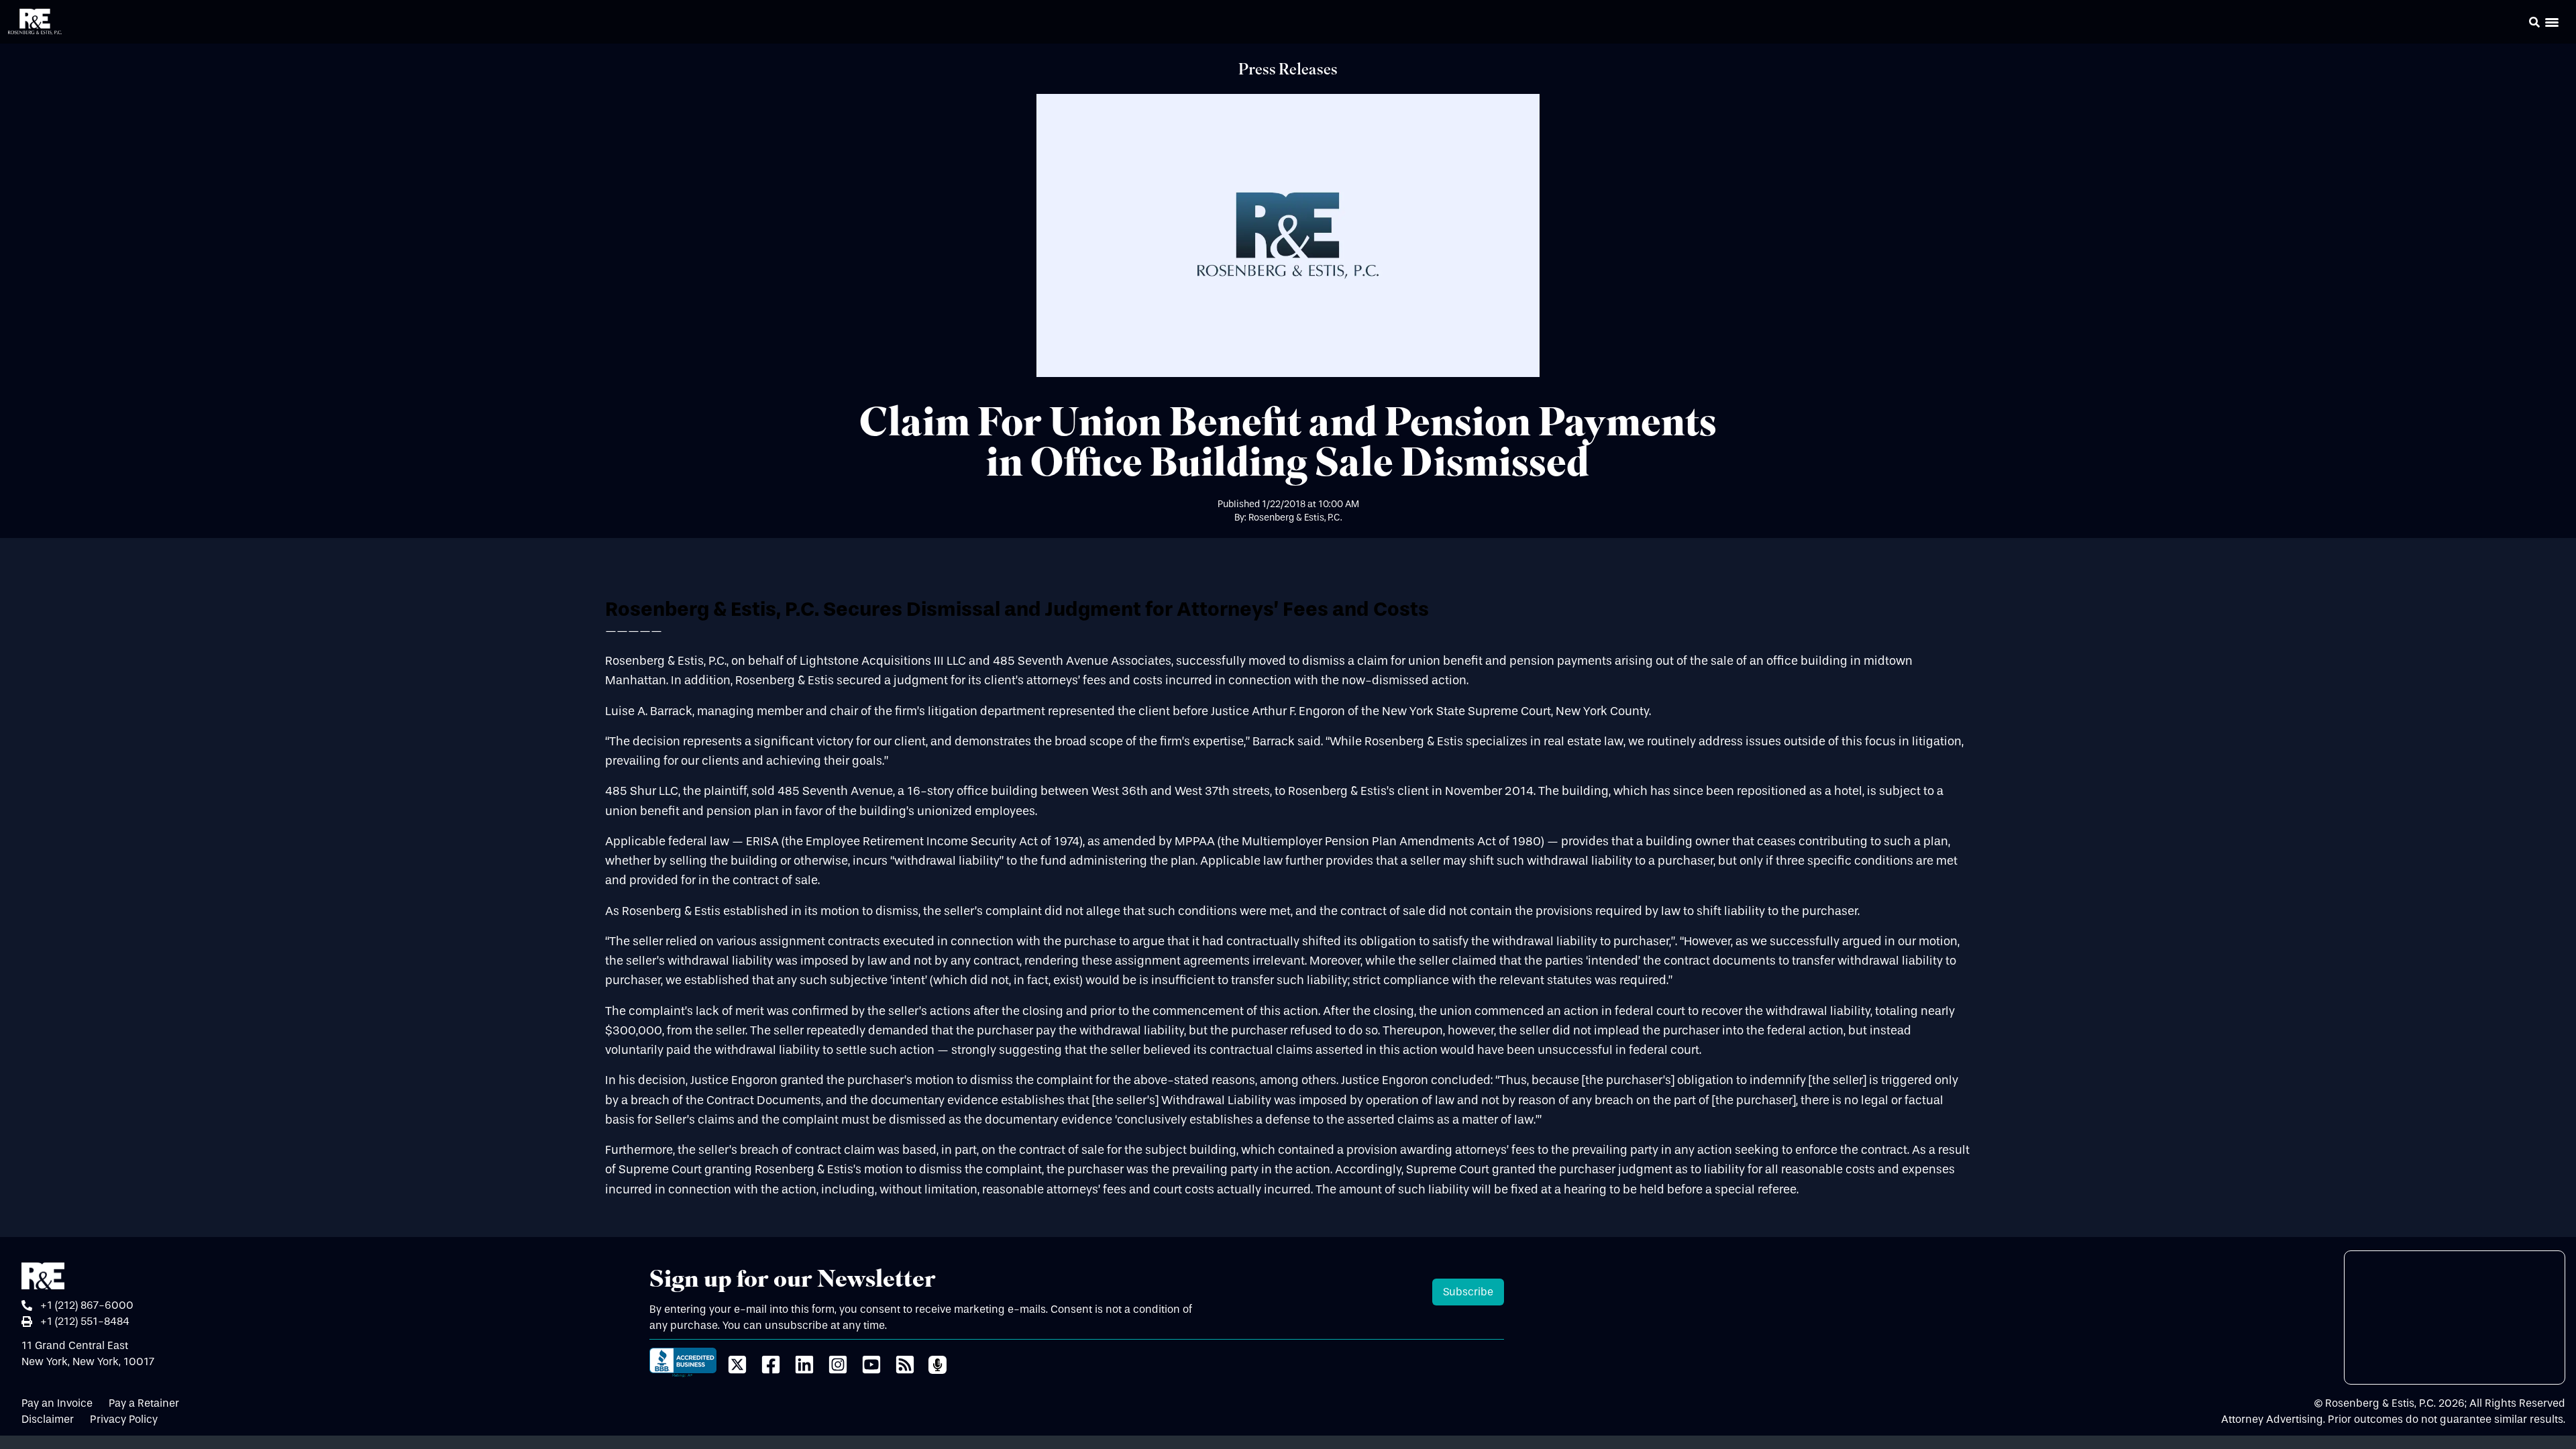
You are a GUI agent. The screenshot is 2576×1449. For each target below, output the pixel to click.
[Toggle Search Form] (2534, 22)
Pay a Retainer (144, 1403)
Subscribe (1468, 1292)
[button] (2516, 24)
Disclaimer (48, 1419)
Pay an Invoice (57, 1403)
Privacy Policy (124, 1419)
